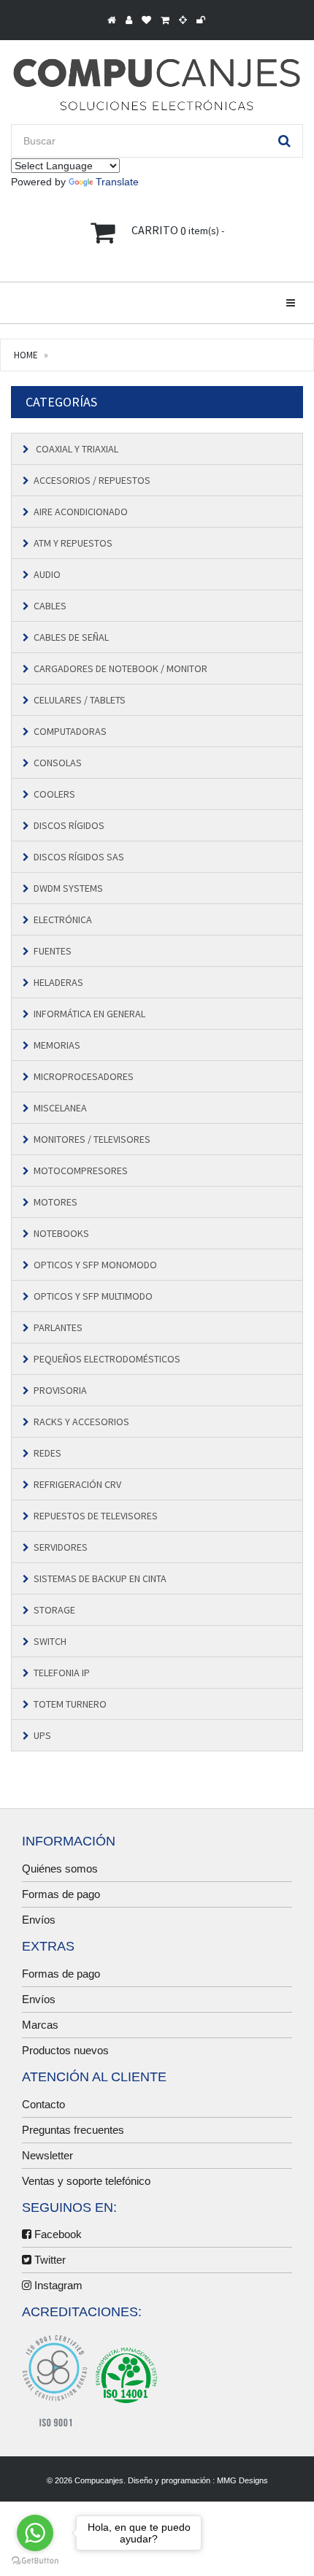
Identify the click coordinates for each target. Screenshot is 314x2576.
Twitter (49, 2260)
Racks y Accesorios (81, 1422)
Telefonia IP (62, 1673)
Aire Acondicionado (81, 512)
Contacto (43, 2104)
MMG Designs (242, 2480)
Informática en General (89, 1014)
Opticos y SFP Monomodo (95, 1265)
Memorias (57, 1045)
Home (26, 355)
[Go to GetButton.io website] (35, 2561)
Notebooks (61, 1233)
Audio (47, 574)
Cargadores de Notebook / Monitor (120, 668)
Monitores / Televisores (92, 1139)
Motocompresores (81, 1171)
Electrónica (63, 919)
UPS (42, 1735)
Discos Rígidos (69, 825)
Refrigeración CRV (77, 1484)
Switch (50, 1641)
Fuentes (53, 951)
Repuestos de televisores (96, 1516)
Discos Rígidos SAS (79, 857)
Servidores (61, 1547)
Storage (54, 1610)
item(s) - (178, 231)
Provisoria (60, 1390)
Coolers (54, 794)
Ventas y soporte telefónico (86, 2181)
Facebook (57, 2234)
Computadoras (70, 731)
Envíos (39, 1920)
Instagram (57, 2285)
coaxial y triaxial (76, 449)
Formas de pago (61, 1894)
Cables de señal (71, 637)
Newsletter (47, 2155)
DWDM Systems (68, 888)
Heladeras (58, 982)
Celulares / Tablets (80, 700)
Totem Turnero (70, 1704)
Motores (55, 1202)
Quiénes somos (60, 1869)
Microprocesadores (84, 1076)
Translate (117, 182)
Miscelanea (60, 1108)
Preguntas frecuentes (73, 2130)
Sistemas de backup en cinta (100, 1578)
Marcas (40, 2025)
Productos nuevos (65, 2050)
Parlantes (58, 1327)
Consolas (58, 763)
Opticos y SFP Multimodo (93, 1296)
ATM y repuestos (73, 543)
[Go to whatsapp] (35, 2533)
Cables (50, 606)
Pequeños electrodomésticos (107, 1359)
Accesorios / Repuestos (92, 480)
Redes (47, 1453)
